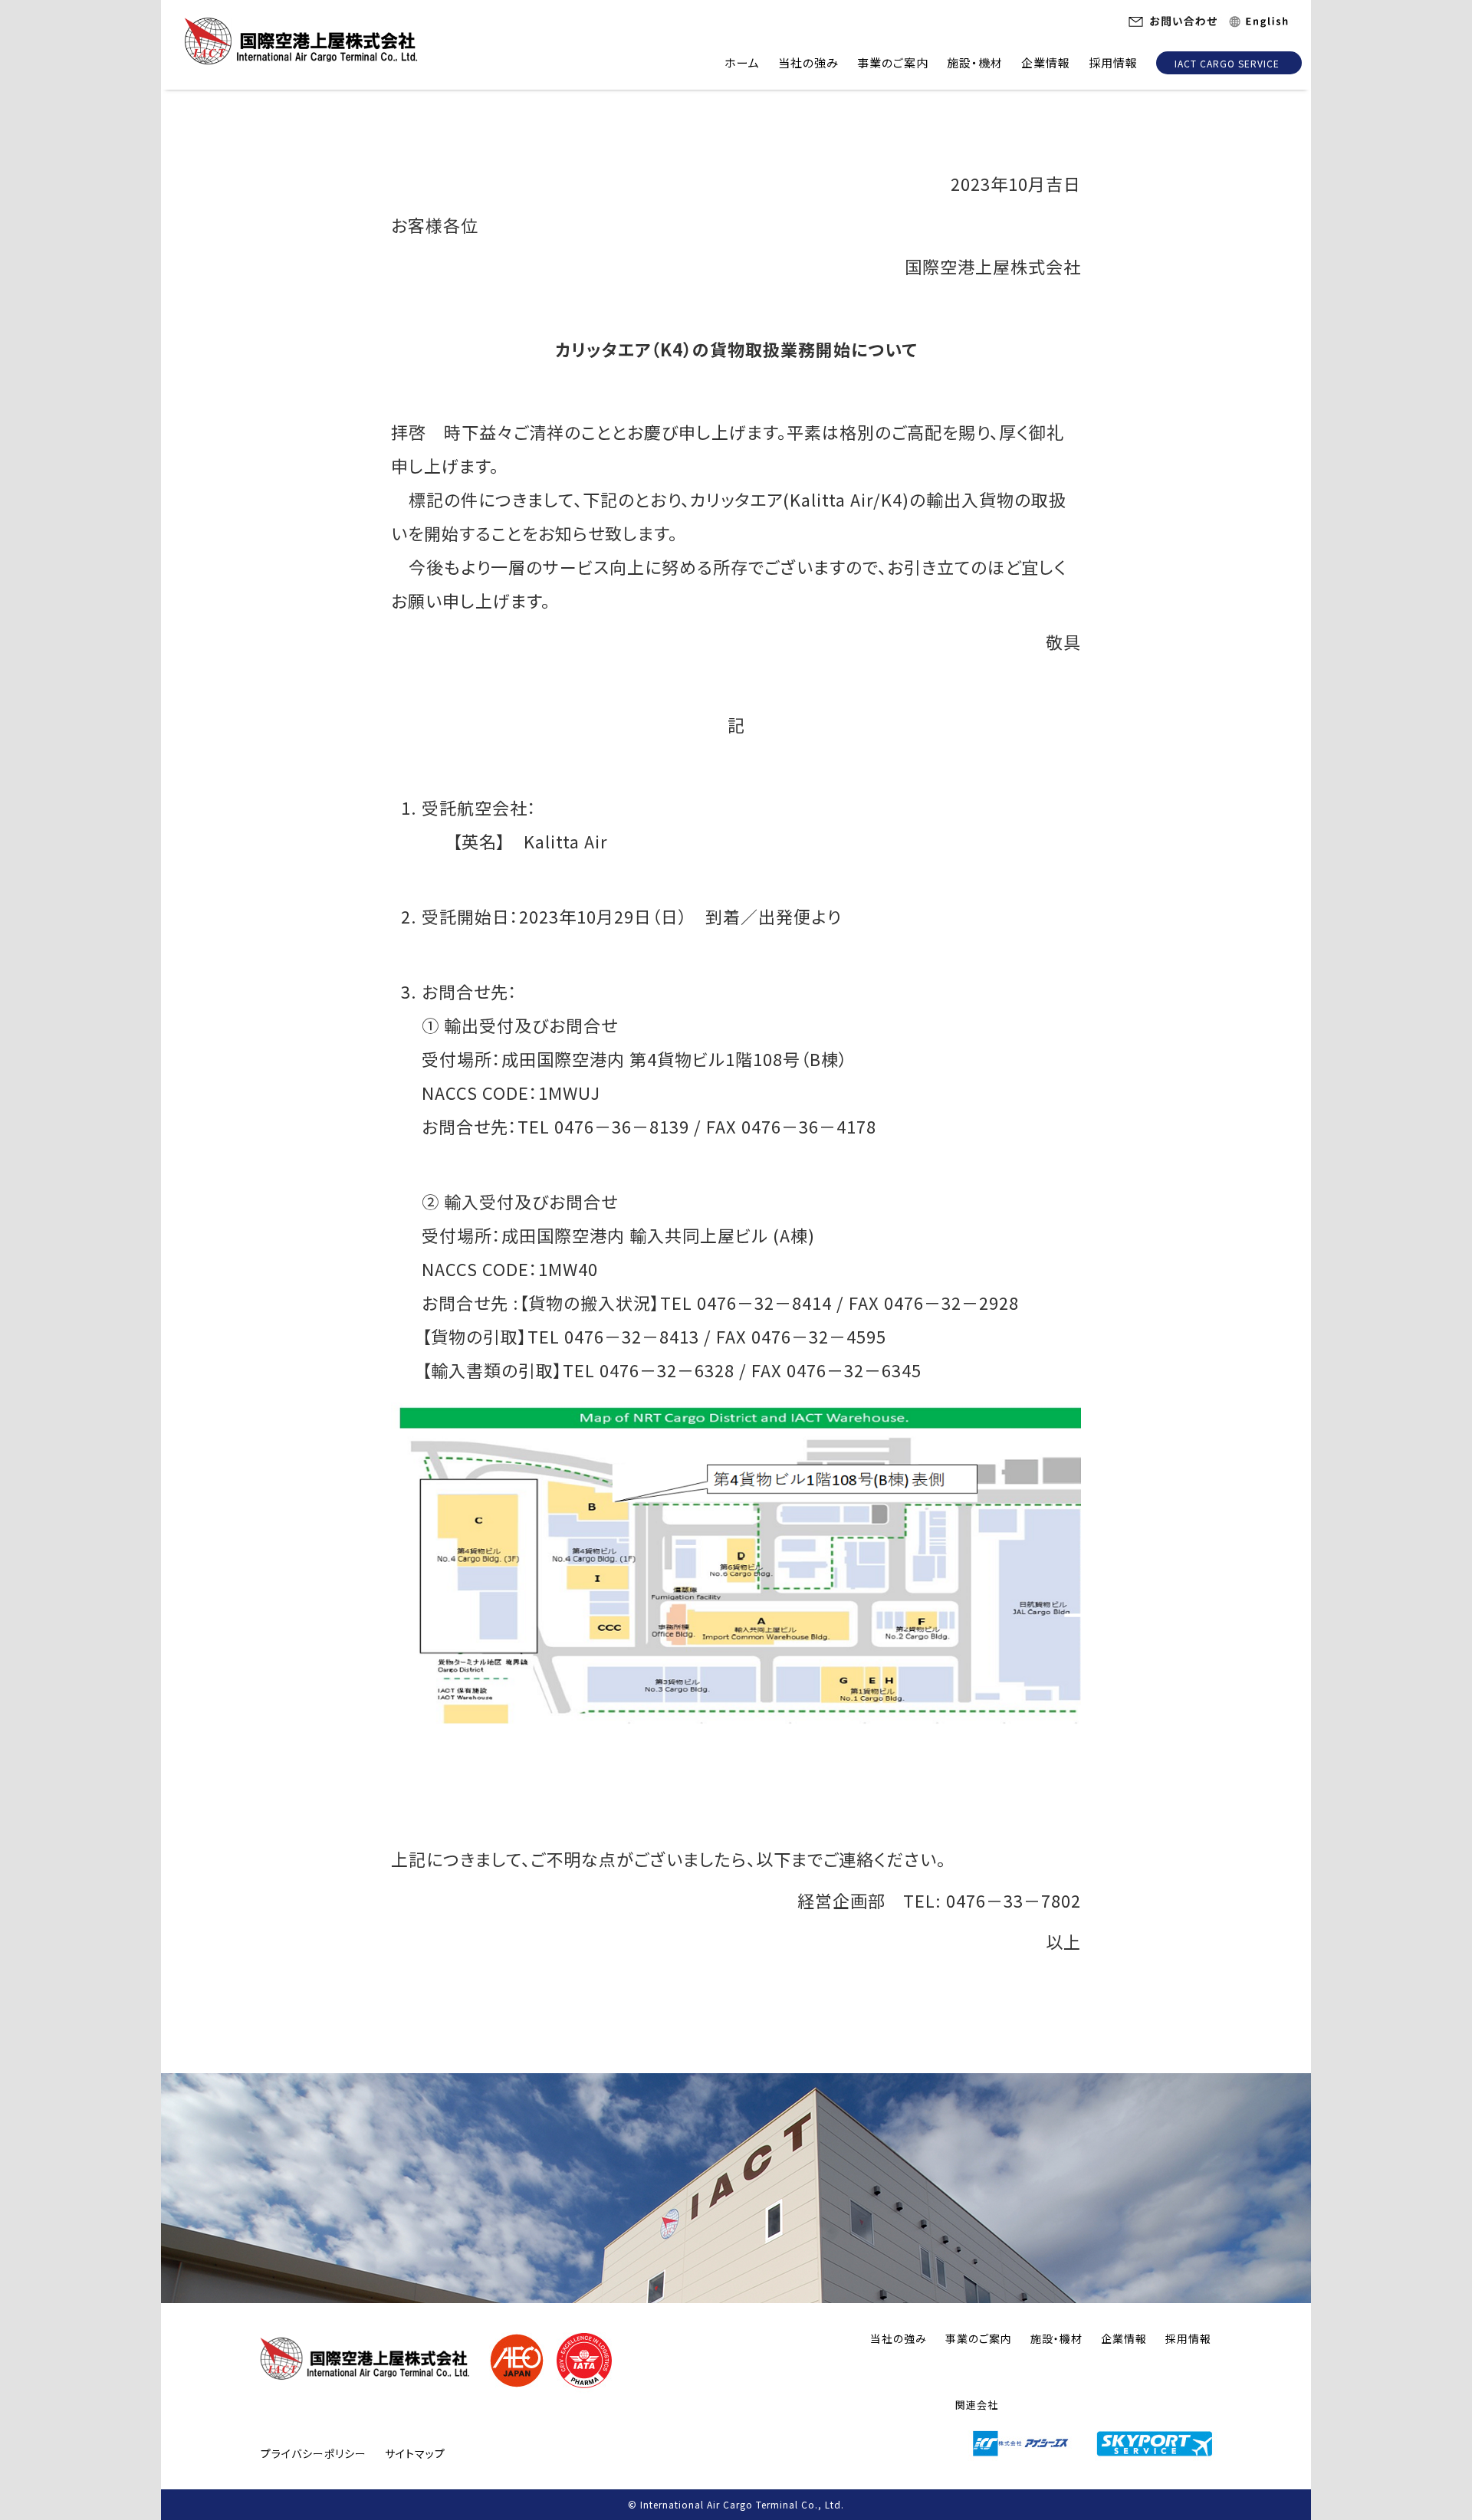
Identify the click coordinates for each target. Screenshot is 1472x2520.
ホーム (742, 62)
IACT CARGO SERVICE (1227, 63)
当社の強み (808, 62)
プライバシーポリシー (314, 2453)
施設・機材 (975, 62)
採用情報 (1113, 62)
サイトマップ (415, 2453)
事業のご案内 (893, 62)
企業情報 (1046, 62)
